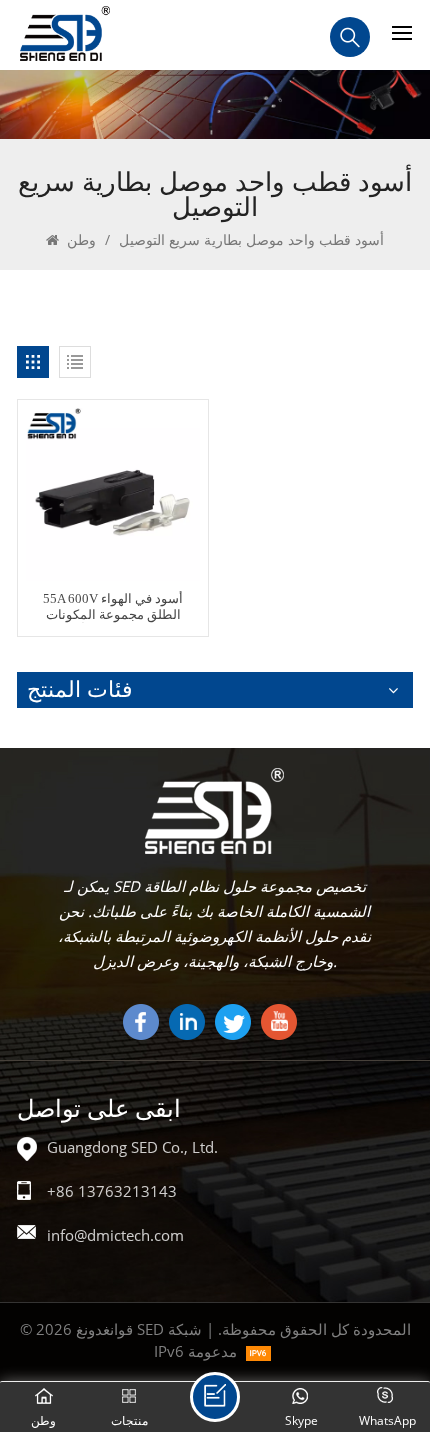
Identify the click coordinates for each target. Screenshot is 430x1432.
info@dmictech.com (115, 1235)
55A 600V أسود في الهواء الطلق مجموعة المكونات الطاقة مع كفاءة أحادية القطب (113, 607)
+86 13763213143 (112, 1191)
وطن (79, 239)
